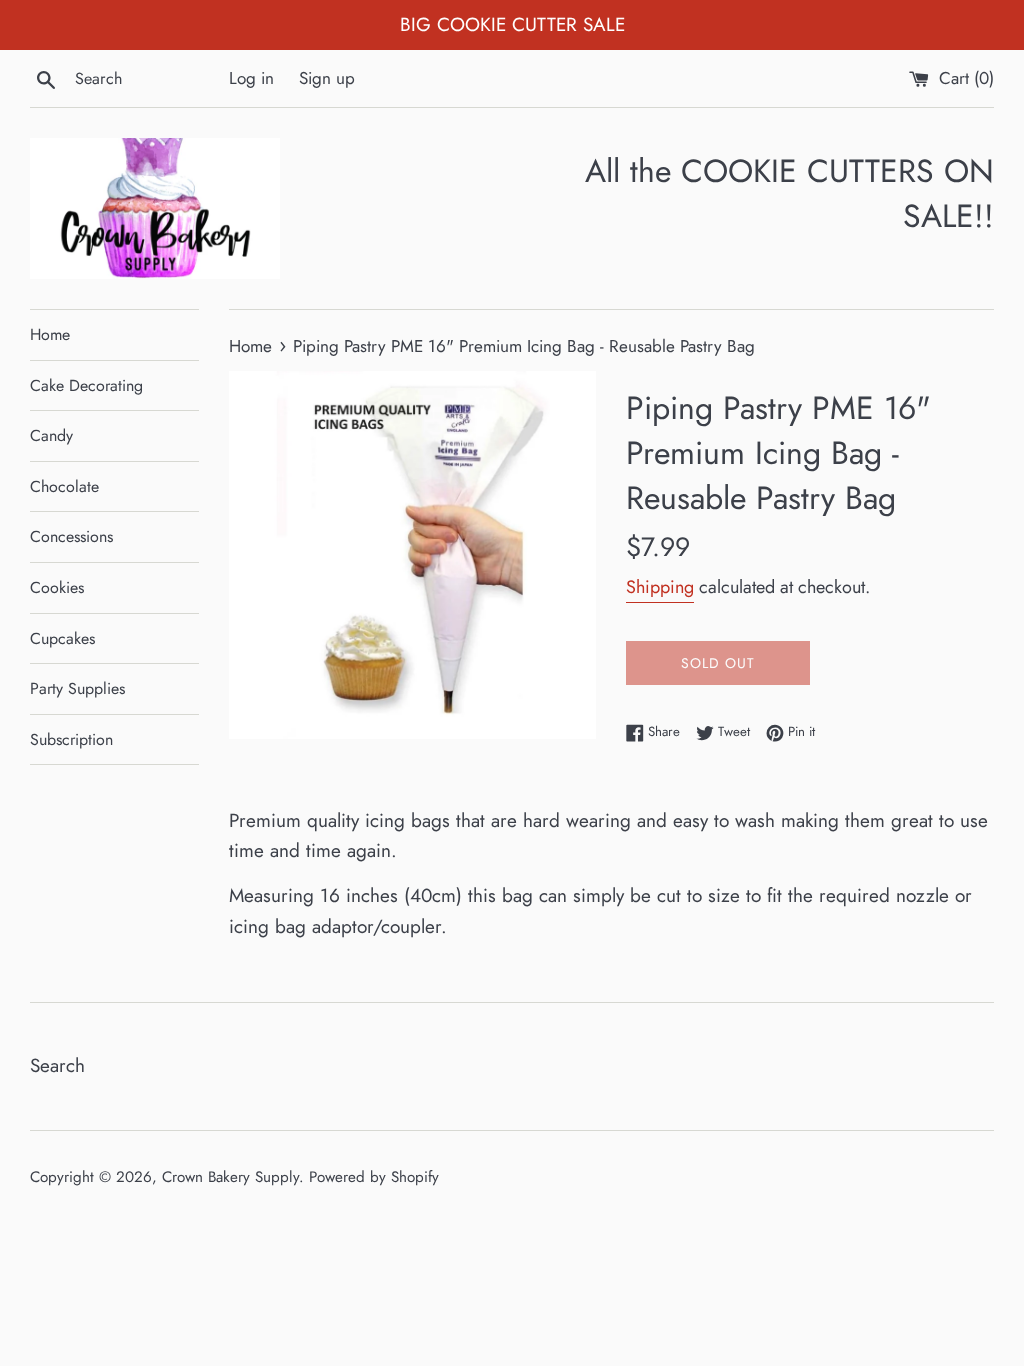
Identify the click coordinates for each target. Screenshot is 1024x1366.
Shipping (660, 587)
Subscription (71, 739)
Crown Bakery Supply (230, 1177)
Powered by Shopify (374, 1177)
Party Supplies (77, 688)
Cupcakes (62, 638)
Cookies (57, 587)
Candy (51, 435)
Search (57, 1065)
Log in (251, 78)
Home (50, 334)
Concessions (71, 536)
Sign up (327, 78)
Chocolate (64, 486)
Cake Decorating (86, 385)
